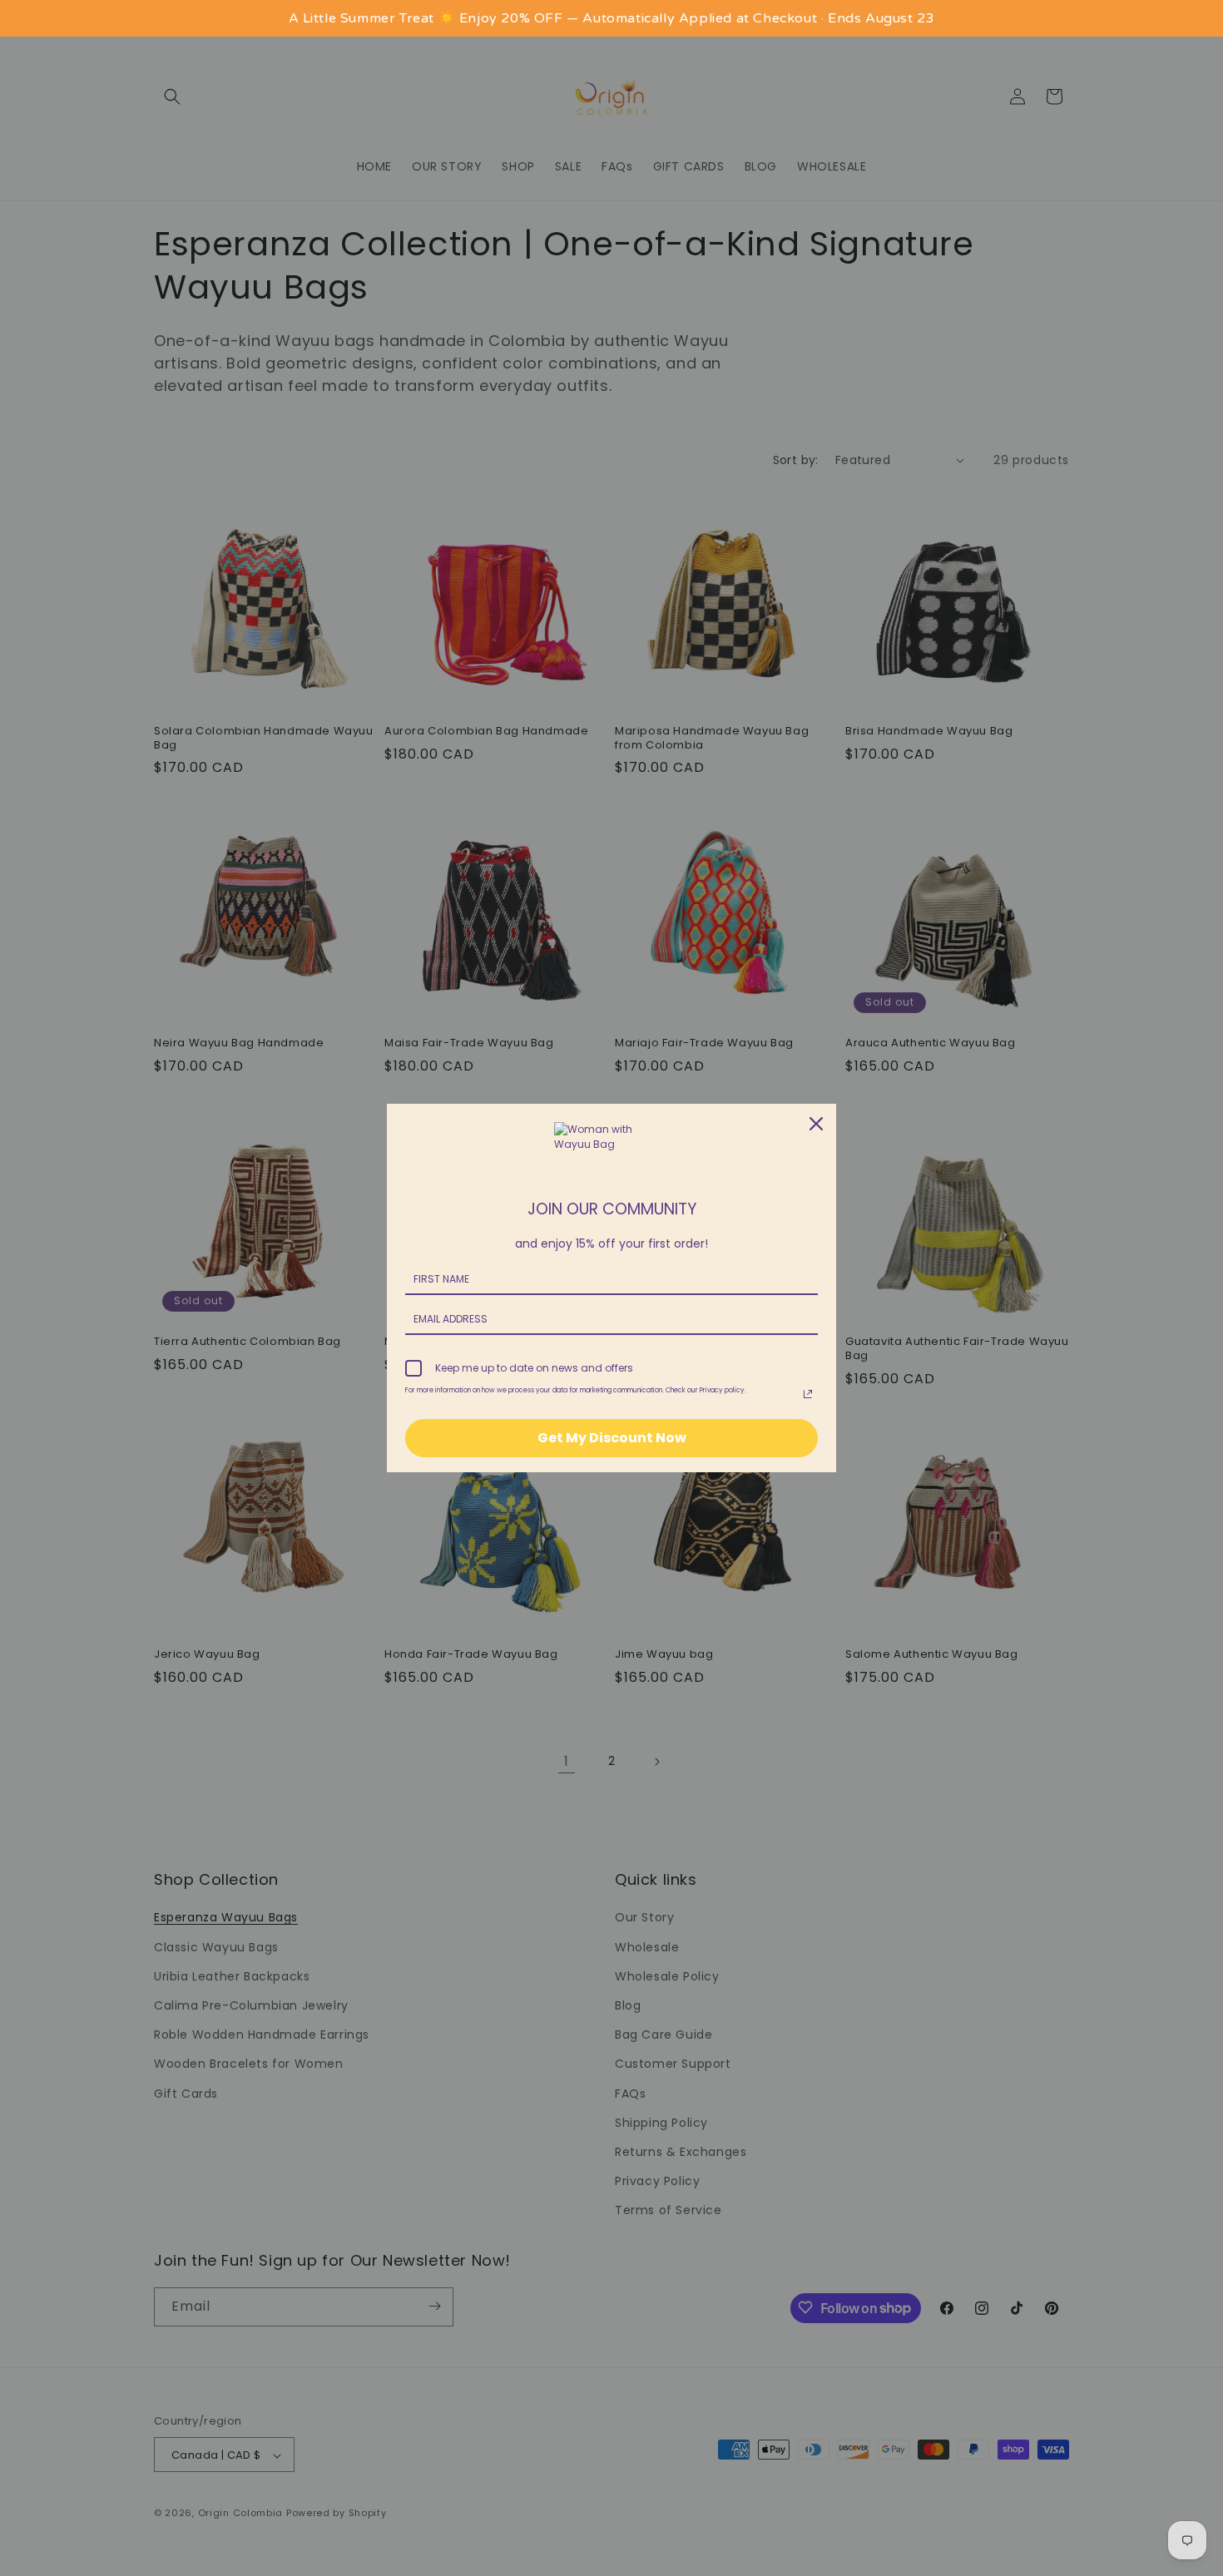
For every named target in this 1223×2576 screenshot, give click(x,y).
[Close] (816, 1124)
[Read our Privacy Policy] (808, 1394)
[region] (611, 18)
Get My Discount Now (612, 1438)
